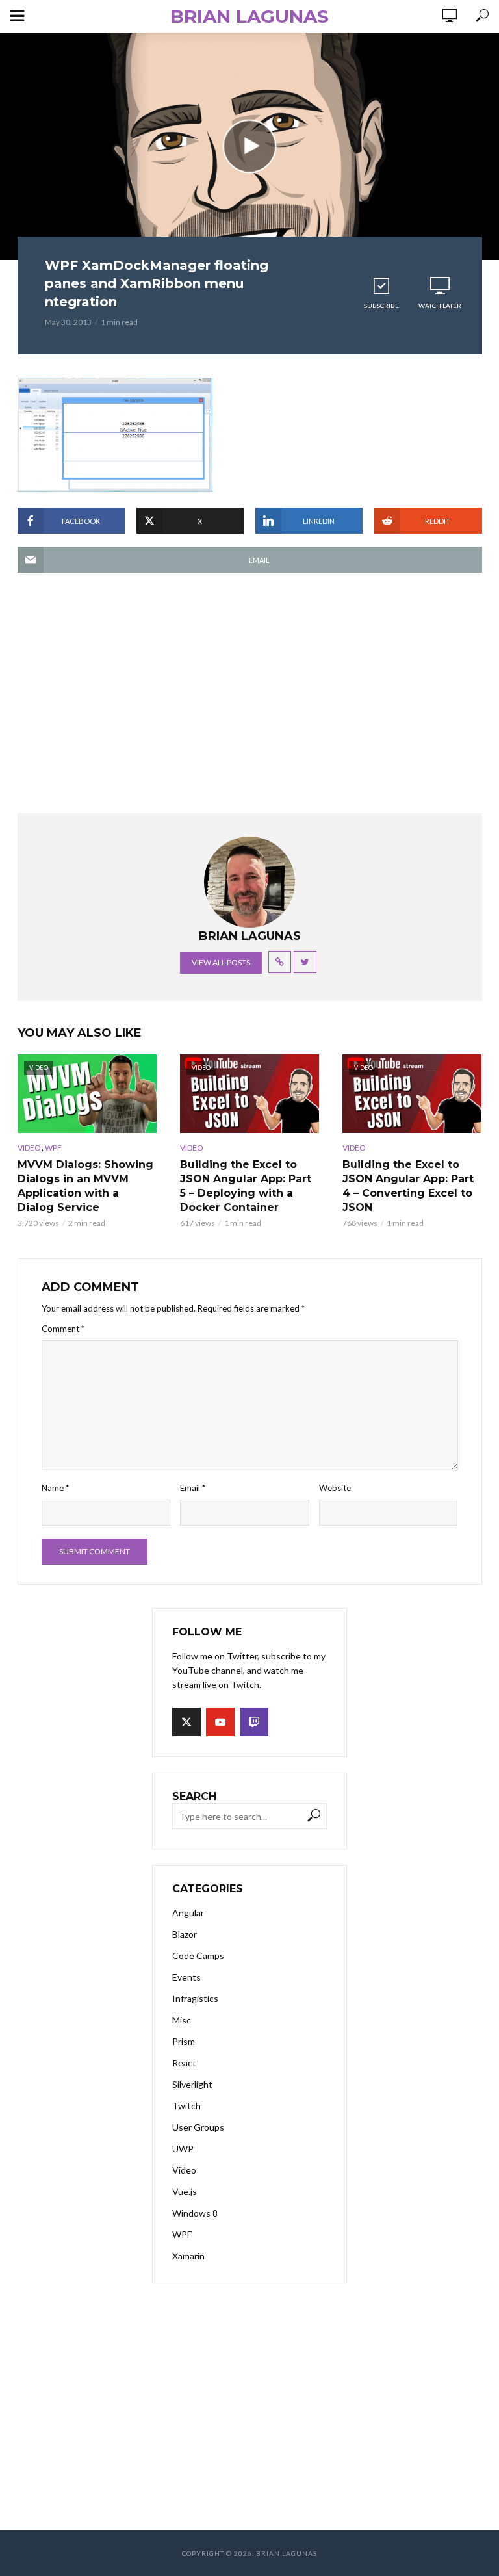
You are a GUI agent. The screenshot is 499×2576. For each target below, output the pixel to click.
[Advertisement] (250, 709)
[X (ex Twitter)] (186, 1722)
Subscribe (381, 306)
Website (335, 1488)
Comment (63, 1329)
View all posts (221, 962)
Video (29, 1148)
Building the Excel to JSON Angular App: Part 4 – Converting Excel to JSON (408, 1186)
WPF (53, 1148)
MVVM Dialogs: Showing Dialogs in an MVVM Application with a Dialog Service (85, 1186)
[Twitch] (254, 1722)
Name (55, 1488)
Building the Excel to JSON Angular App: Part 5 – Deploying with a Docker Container (246, 1186)
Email (193, 1488)
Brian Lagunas (249, 16)
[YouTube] (220, 1722)
